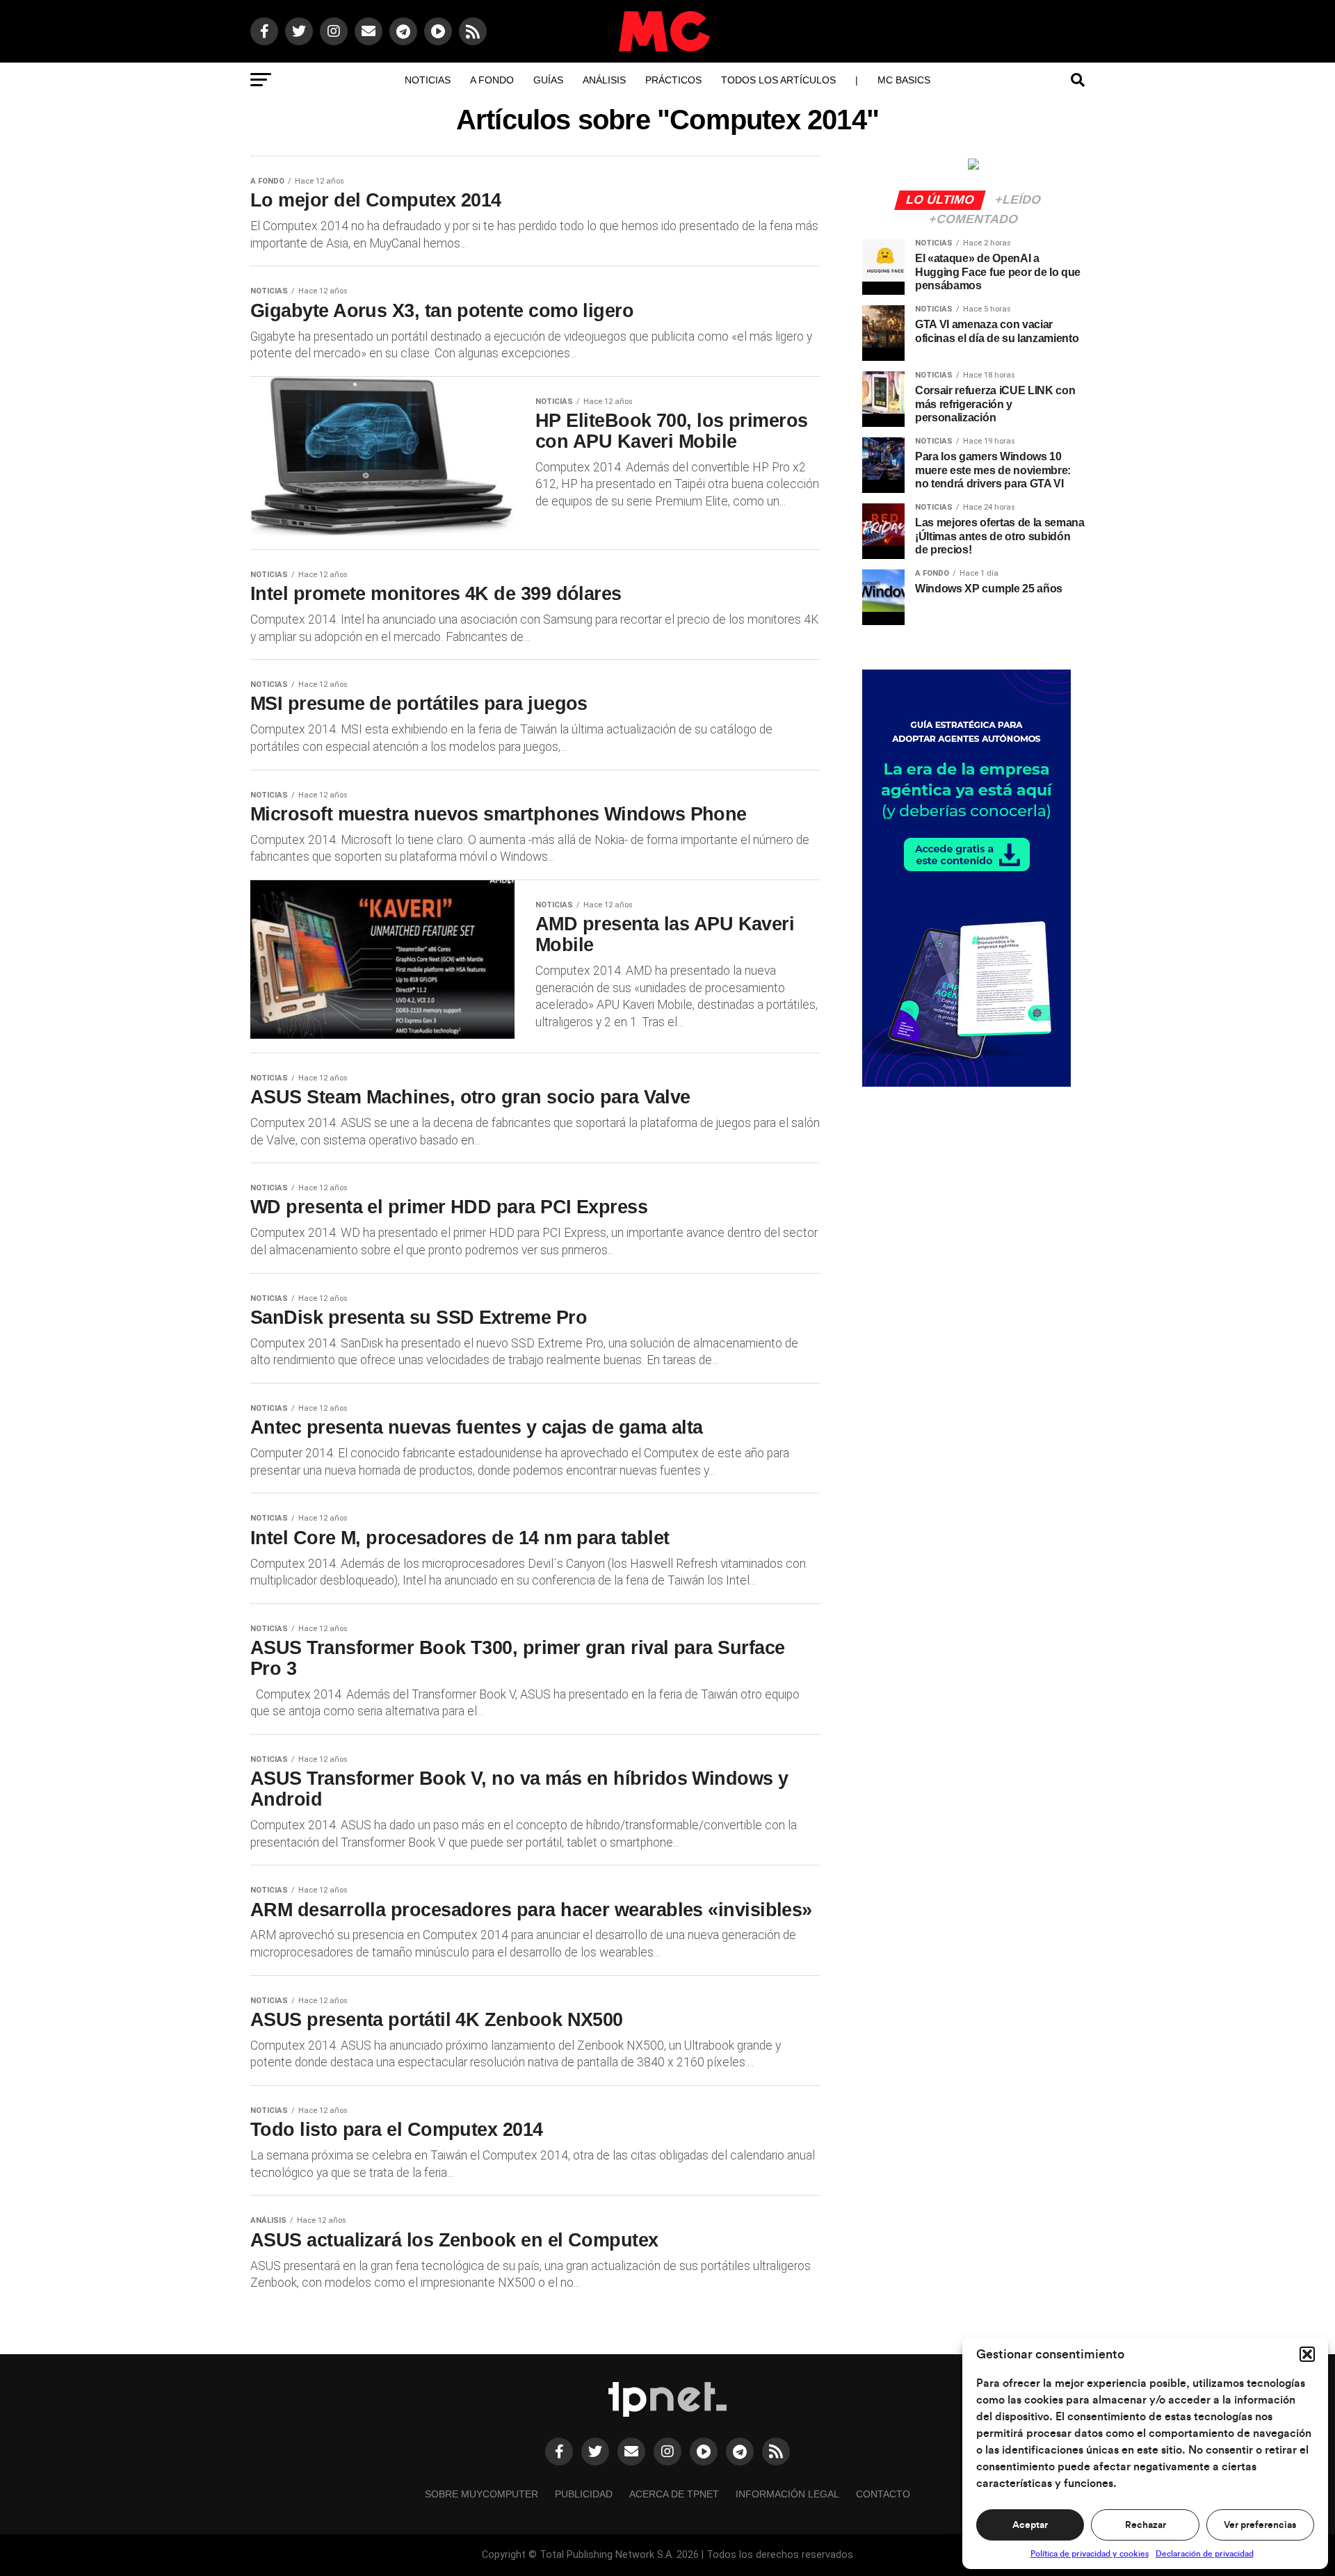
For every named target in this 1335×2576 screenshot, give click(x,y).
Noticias (428, 80)
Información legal (787, 2494)
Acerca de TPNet (674, 2494)
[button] (1307, 2354)
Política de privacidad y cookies (1090, 2554)
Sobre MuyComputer (482, 2494)
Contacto (883, 2494)
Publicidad (584, 2494)
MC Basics (904, 80)
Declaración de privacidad (1205, 2554)
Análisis (604, 80)
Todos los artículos (778, 80)
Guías (548, 80)
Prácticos (673, 80)
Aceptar (1030, 2525)
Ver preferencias (1260, 2525)
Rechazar (1146, 2525)
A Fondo (492, 80)
